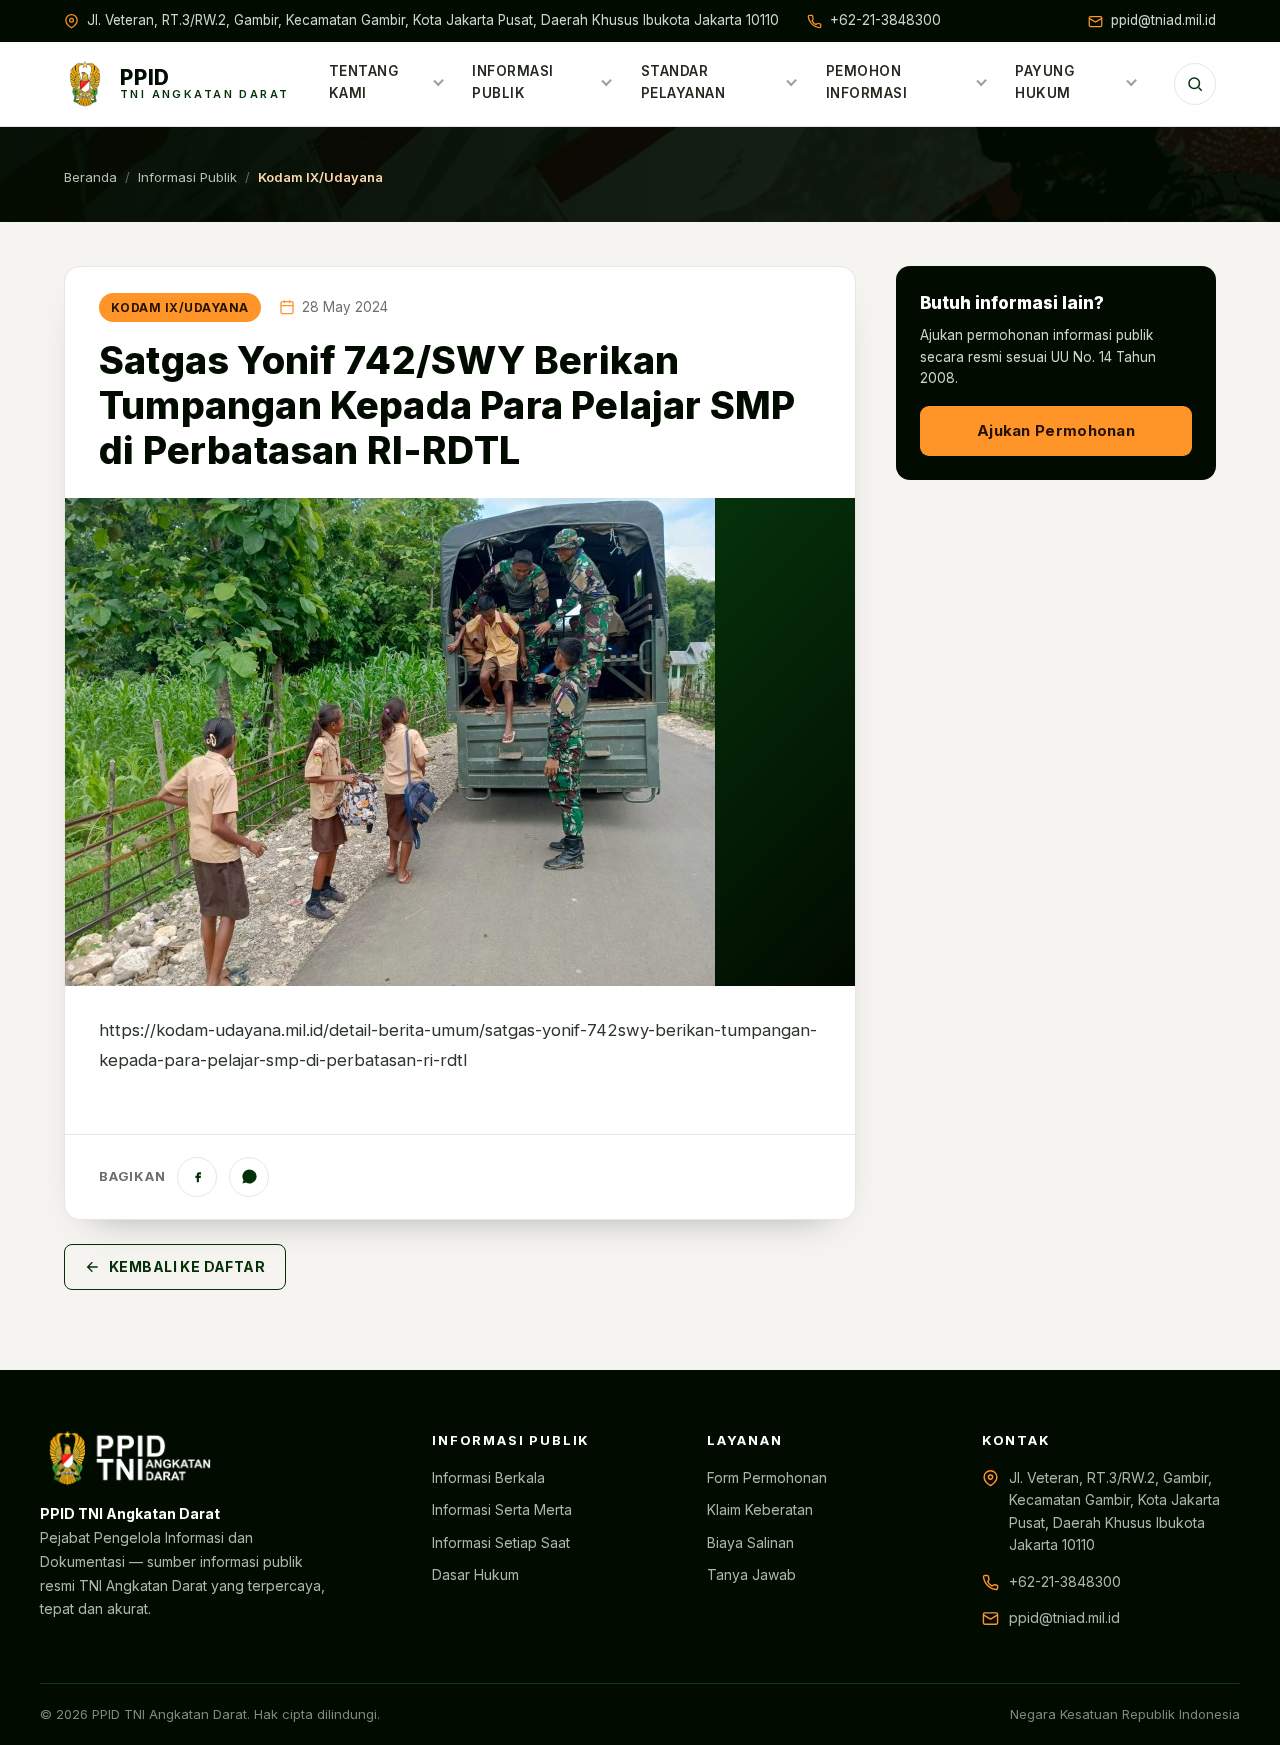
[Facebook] (197, 1177)
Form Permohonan (767, 1477)
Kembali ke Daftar (187, 1266)
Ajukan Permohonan (1056, 430)
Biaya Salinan (750, 1542)
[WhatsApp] (249, 1177)
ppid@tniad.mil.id (1163, 20)
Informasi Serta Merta (502, 1509)
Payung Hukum (1044, 82)
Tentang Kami (364, 82)
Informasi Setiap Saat (501, 1542)
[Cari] (1195, 84)
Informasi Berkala (488, 1477)
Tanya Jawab (751, 1574)
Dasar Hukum (475, 1574)
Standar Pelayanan (683, 82)
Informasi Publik (513, 82)
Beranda (90, 177)
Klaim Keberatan (760, 1509)
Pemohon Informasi (867, 82)
